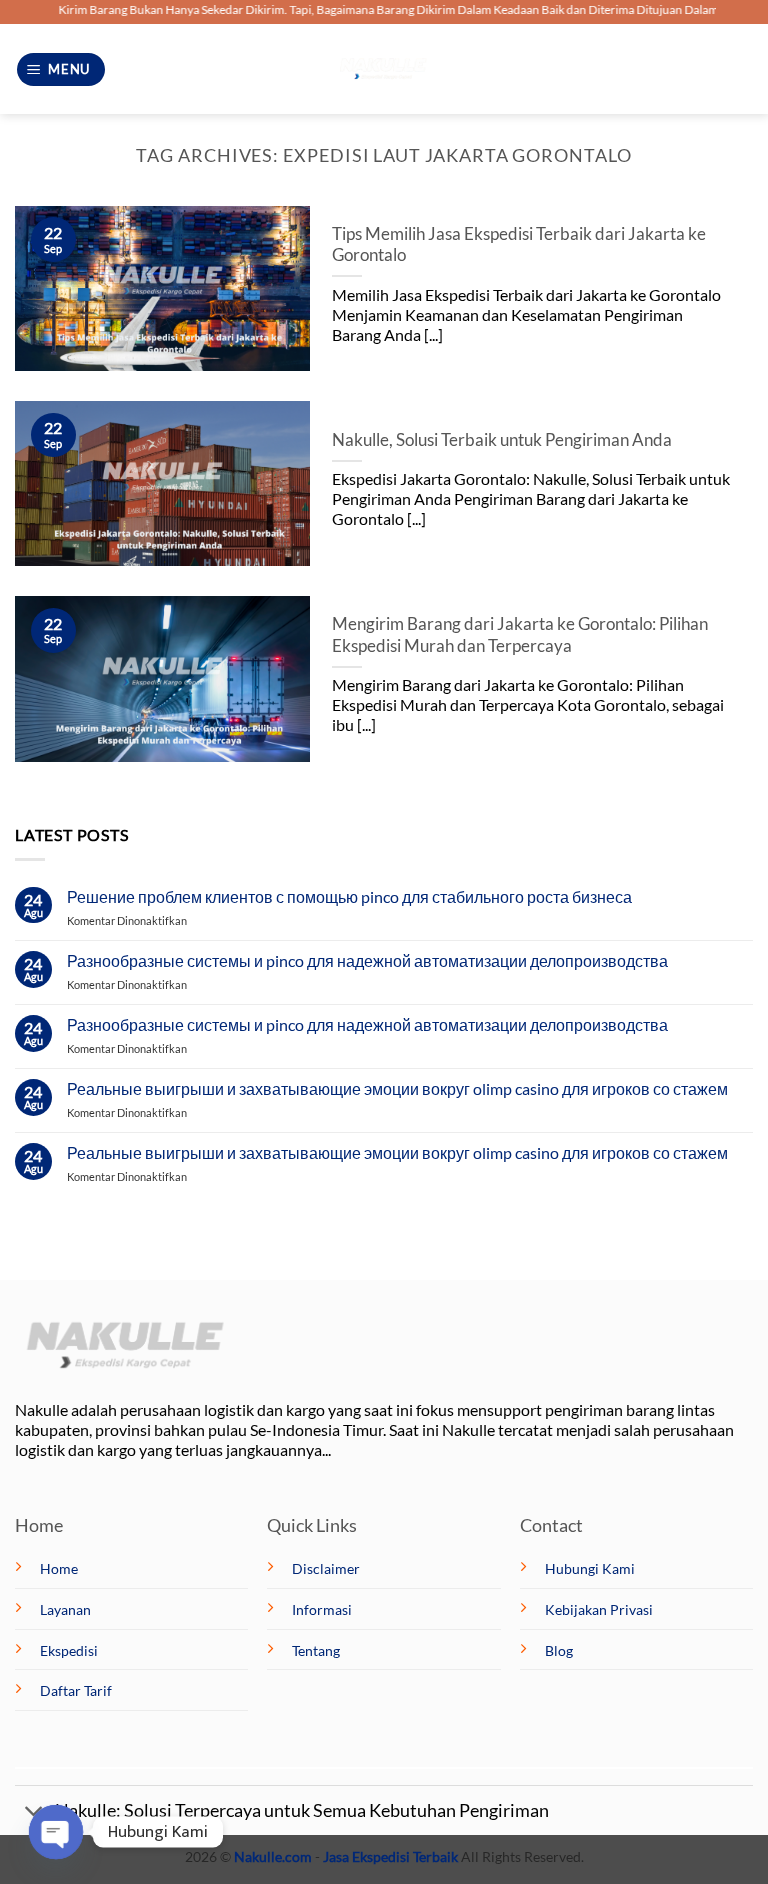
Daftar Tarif (76, 1690)
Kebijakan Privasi (599, 1609)
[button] (61, 69)
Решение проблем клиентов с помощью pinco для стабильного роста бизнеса (349, 896)
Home (59, 1568)
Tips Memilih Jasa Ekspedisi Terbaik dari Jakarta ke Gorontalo (519, 245)
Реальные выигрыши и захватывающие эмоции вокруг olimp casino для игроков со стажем (397, 1088)
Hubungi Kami (590, 1568)
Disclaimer (326, 1568)
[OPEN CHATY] (55, 1831)
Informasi (322, 1609)
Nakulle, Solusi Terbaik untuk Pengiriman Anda (502, 440)
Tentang (316, 1650)
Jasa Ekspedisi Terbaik (390, 1856)
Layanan (65, 1609)
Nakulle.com (273, 1856)
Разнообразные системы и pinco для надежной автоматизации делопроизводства (367, 960)
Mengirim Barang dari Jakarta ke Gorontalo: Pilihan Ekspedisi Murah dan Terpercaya (520, 635)
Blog (559, 1650)
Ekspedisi (69, 1650)
